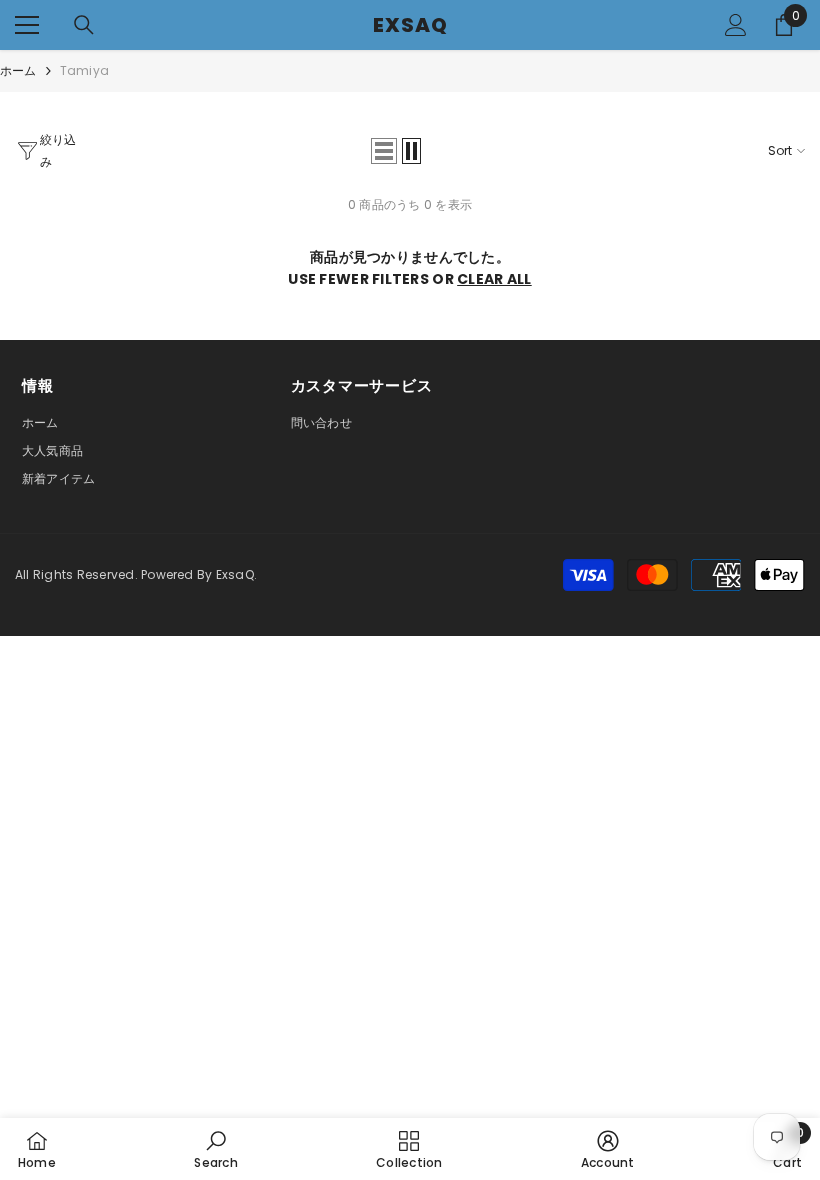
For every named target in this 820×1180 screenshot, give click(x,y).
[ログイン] (736, 25)
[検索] (84, 25)
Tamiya (84, 70)
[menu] (27, 25)
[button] (384, 151)
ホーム (18, 70)
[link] (215, 1149)
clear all (494, 279)
